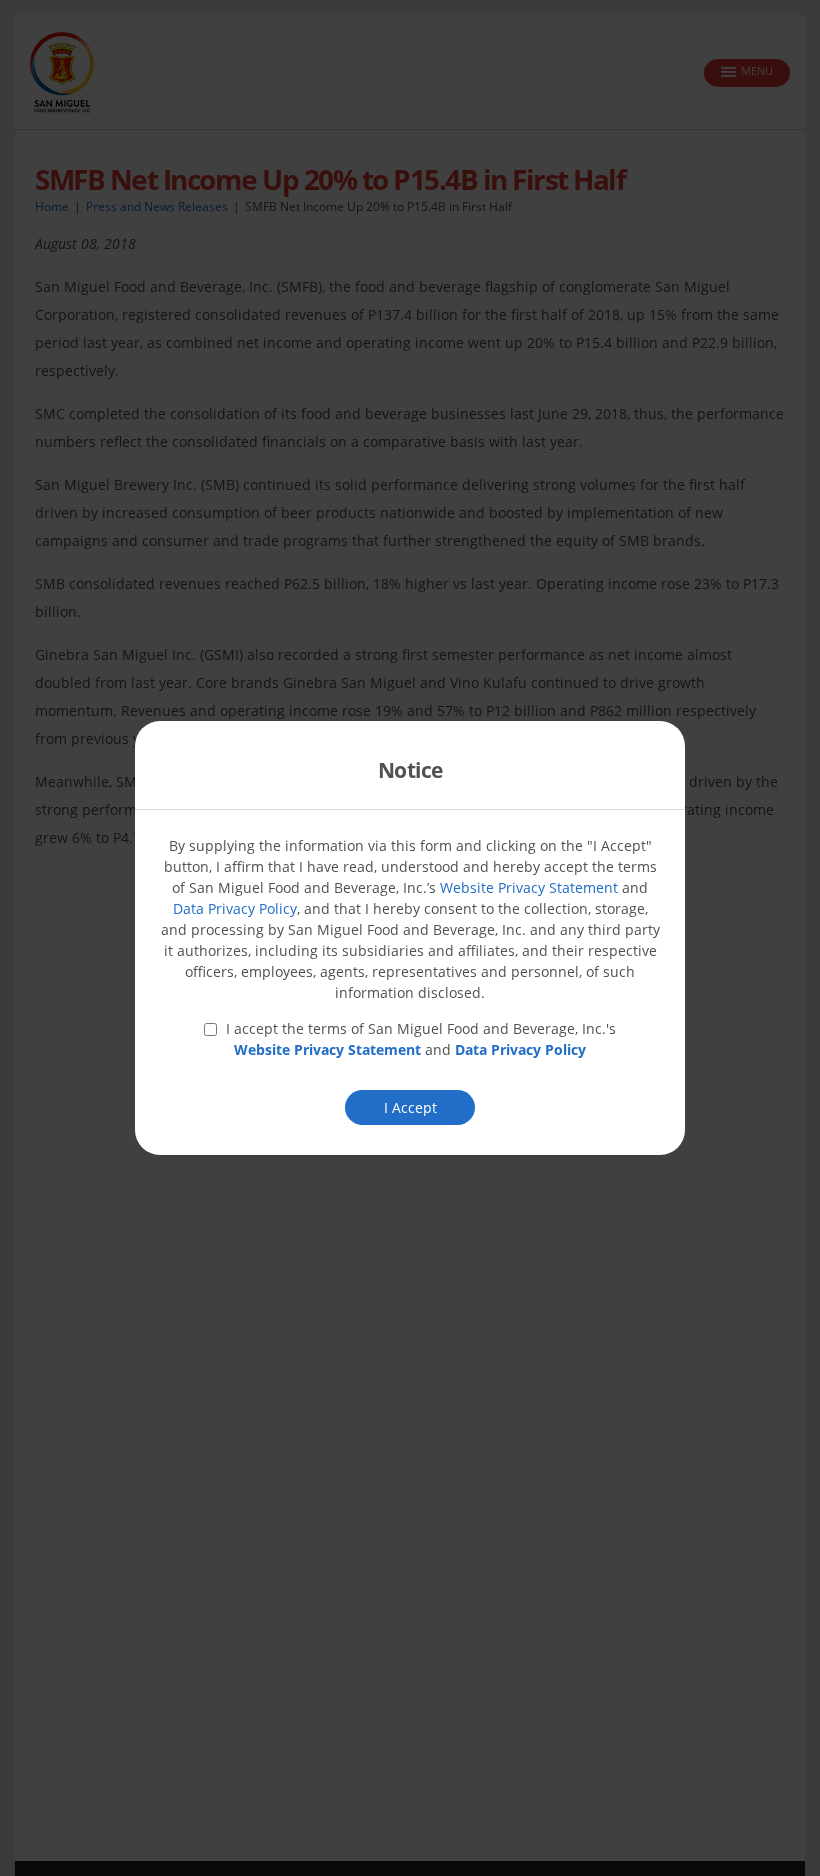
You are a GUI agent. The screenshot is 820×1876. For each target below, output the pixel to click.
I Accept (410, 1107)
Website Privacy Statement (529, 887)
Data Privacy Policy (235, 908)
